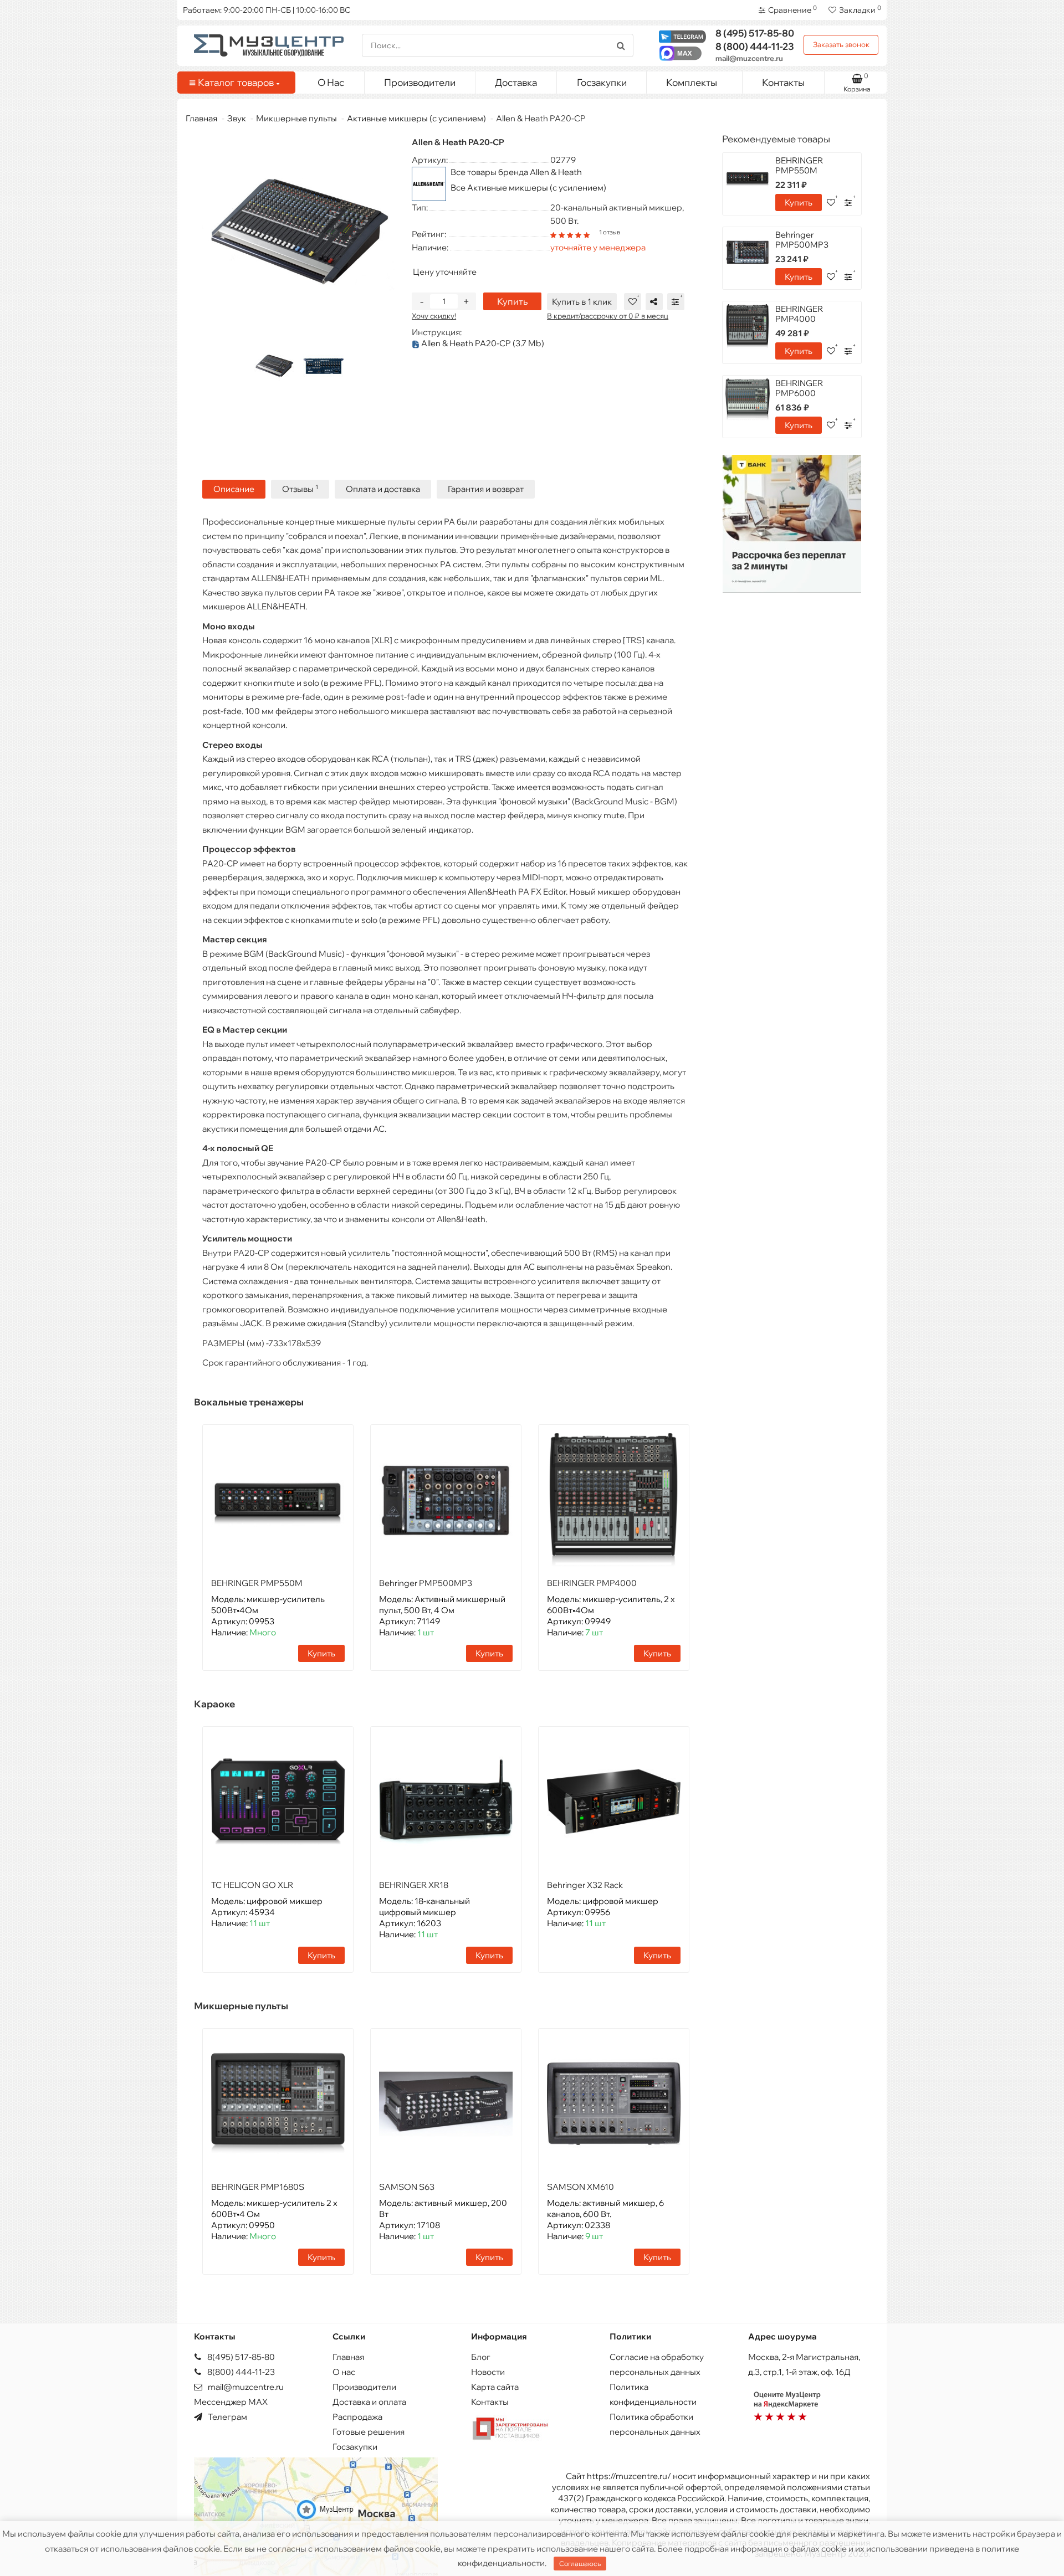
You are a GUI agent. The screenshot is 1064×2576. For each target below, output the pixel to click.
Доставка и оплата (369, 2402)
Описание (234, 489)
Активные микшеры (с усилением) (416, 118)
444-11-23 (755, 46)
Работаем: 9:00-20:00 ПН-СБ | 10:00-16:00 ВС (267, 10)
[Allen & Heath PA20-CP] (274, 366)
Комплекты (692, 82)
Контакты (783, 82)
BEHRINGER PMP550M (257, 1583)
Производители (420, 82)
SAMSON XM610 (580, 2187)
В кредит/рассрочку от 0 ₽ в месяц (608, 316)
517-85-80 (755, 33)
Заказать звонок (841, 44)
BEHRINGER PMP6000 (799, 388)
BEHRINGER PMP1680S (258, 2187)
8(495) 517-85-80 (240, 2357)
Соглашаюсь (580, 2564)
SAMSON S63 (407, 2187)
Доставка (516, 82)
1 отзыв (610, 232)
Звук (237, 118)
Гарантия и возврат (486, 489)
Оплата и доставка (383, 489)
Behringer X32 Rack (585, 1885)
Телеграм (227, 2417)
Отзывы (300, 489)
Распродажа (357, 2417)
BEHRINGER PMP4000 (592, 1583)
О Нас (331, 82)
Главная (201, 118)
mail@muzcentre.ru (749, 58)
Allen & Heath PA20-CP (482, 343)
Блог (481, 2357)
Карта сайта (495, 2387)
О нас (344, 2372)
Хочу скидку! (434, 316)
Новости (488, 2372)
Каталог (236, 82)
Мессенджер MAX (231, 2402)
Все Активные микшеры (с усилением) (528, 188)
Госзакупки (602, 82)
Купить (512, 301)
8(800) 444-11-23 (240, 2372)
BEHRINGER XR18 (414, 1885)
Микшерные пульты (296, 118)
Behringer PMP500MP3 (426, 1583)
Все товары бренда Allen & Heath (516, 172)
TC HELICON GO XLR (252, 1885)
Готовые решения (369, 2432)
